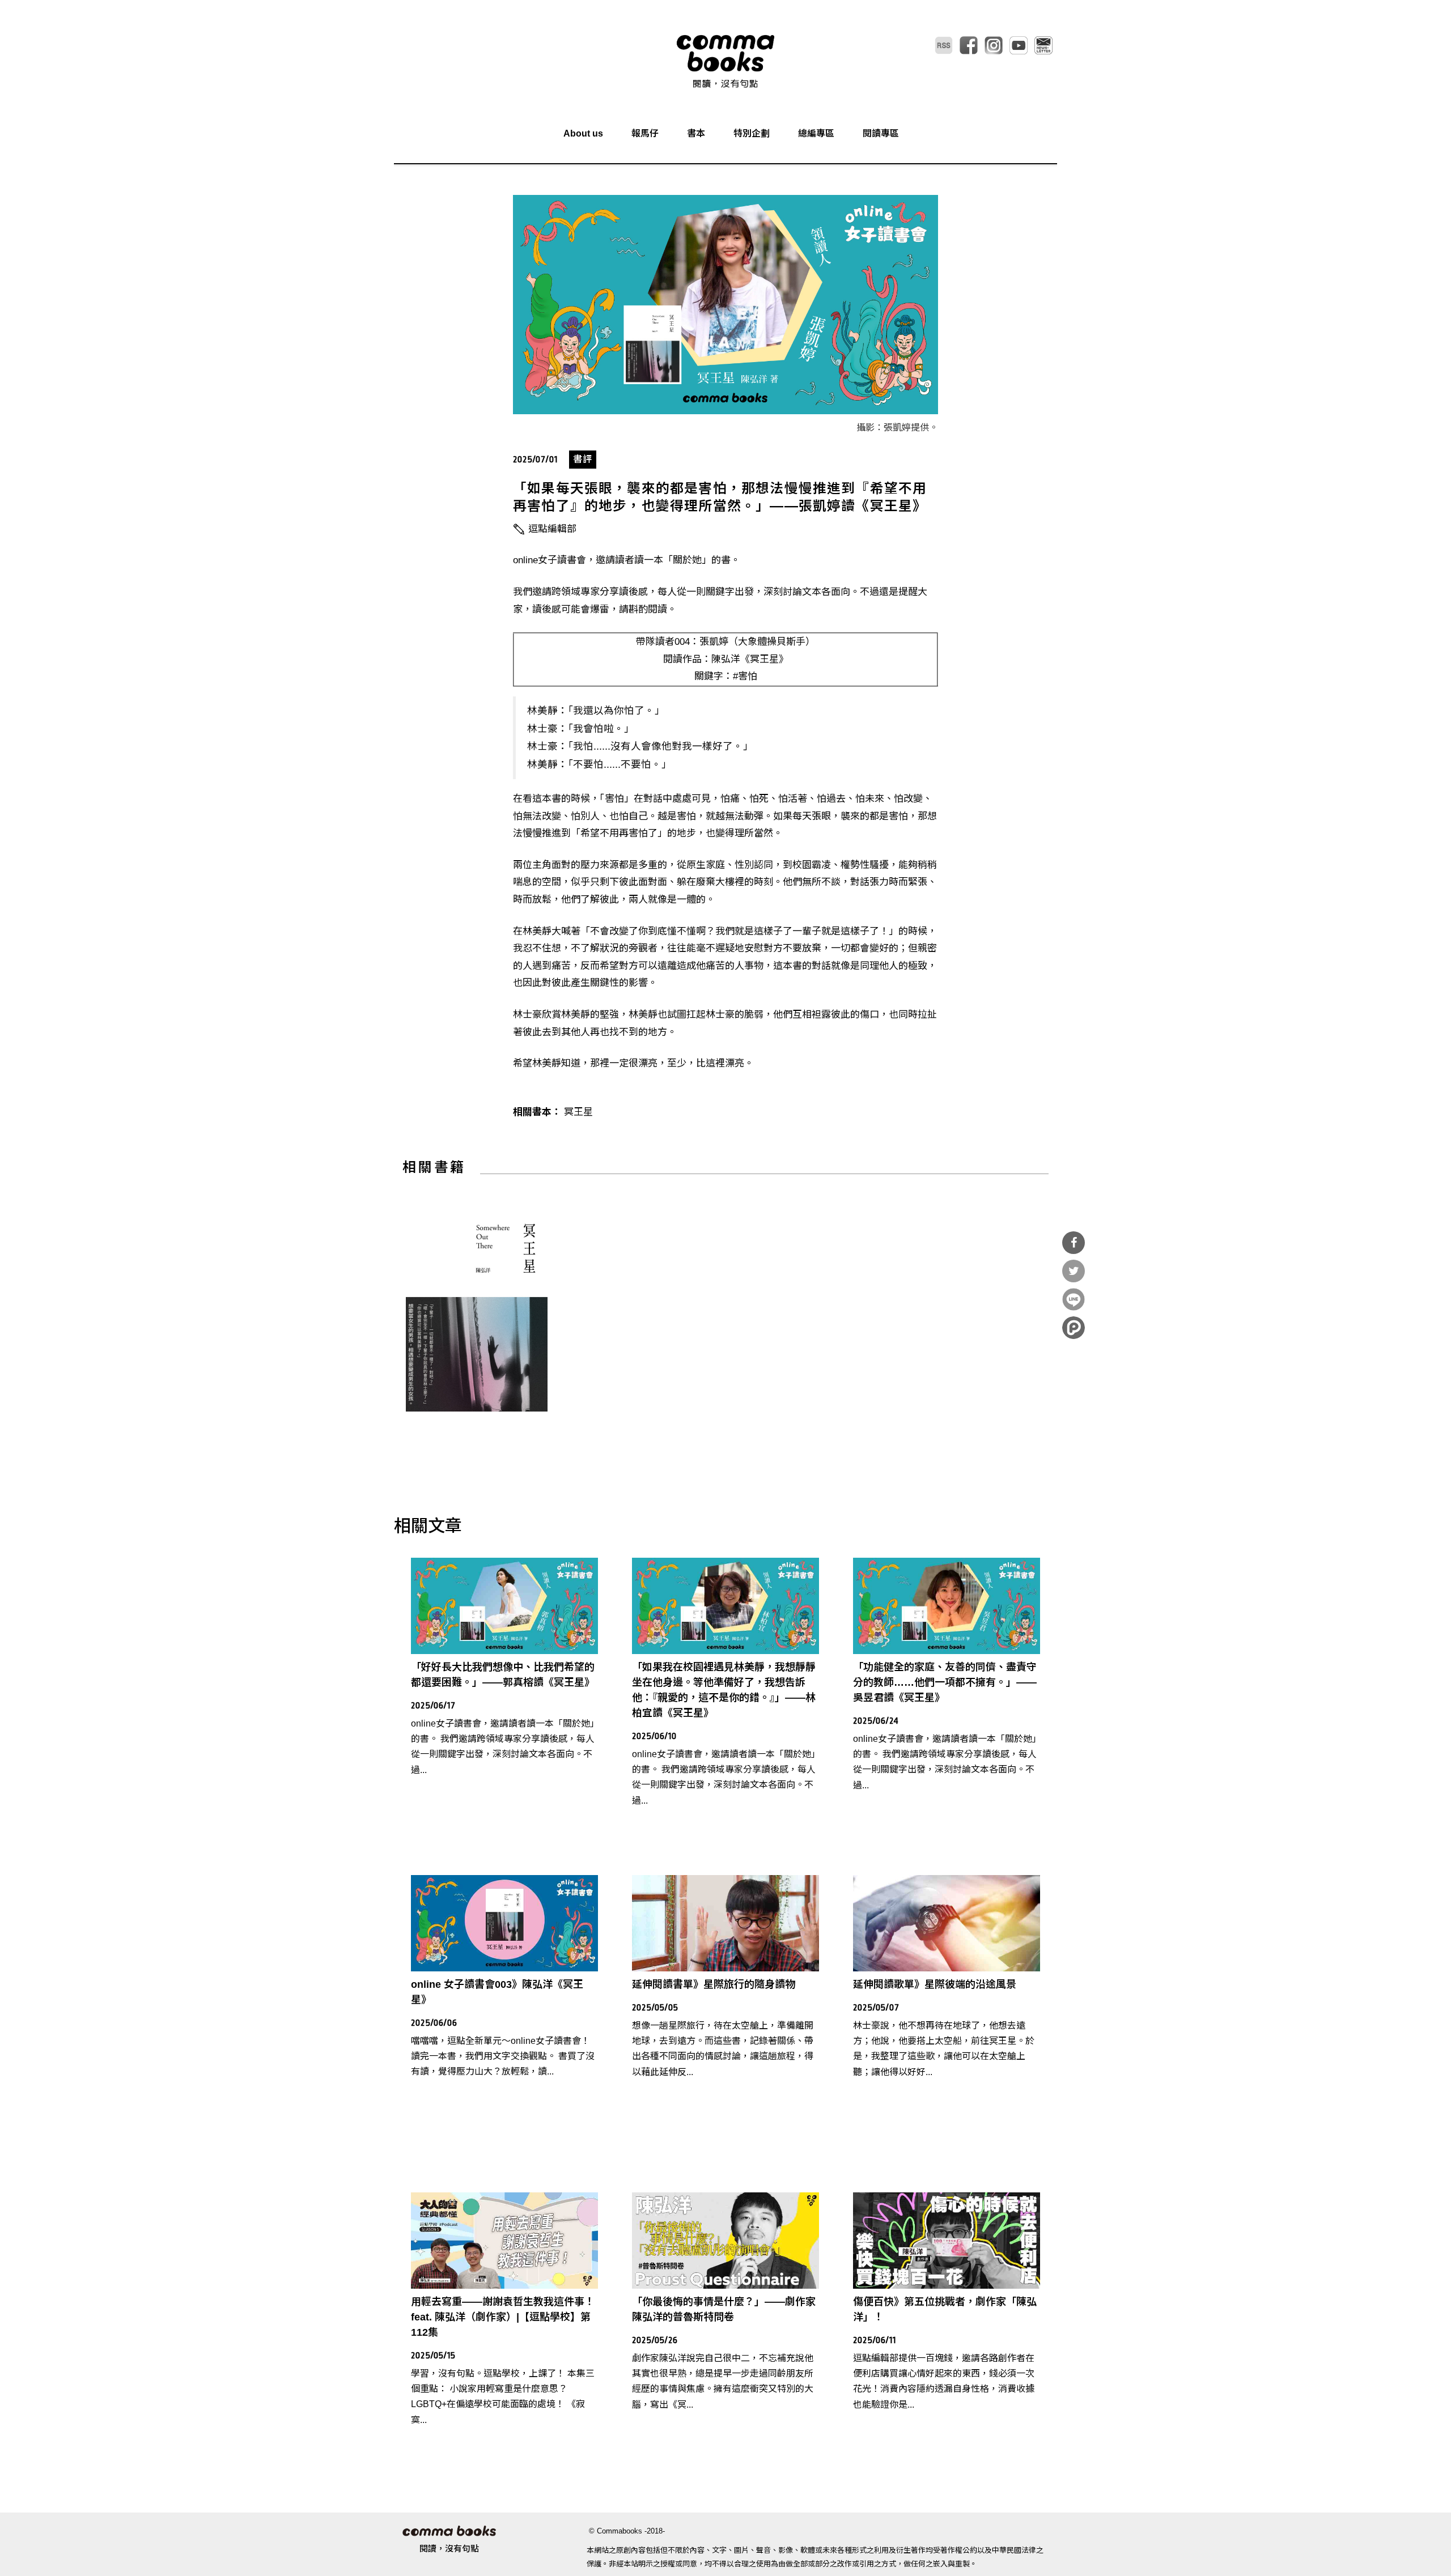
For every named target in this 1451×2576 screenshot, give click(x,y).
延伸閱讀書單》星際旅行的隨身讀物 (714, 1984)
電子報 (1043, 45)
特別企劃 (752, 133)
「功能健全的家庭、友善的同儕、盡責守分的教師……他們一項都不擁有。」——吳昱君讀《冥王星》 (945, 1682)
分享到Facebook (1074, 1243)
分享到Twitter (1074, 1271)
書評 (583, 459)
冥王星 (578, 1112)
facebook (969, 45)
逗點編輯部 (552, 529)
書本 (696, 133)
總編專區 (816, 133)
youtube (1019, 45)
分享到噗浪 (1074, 1328)
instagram (994, 45)
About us (583, 133)
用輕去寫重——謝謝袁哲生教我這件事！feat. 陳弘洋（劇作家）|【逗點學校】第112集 (503, 2317)
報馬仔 (645, 133)
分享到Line (1074, 1299)
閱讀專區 (881, 133)
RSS (944, 45)
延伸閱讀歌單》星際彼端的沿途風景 (935, 1984)
